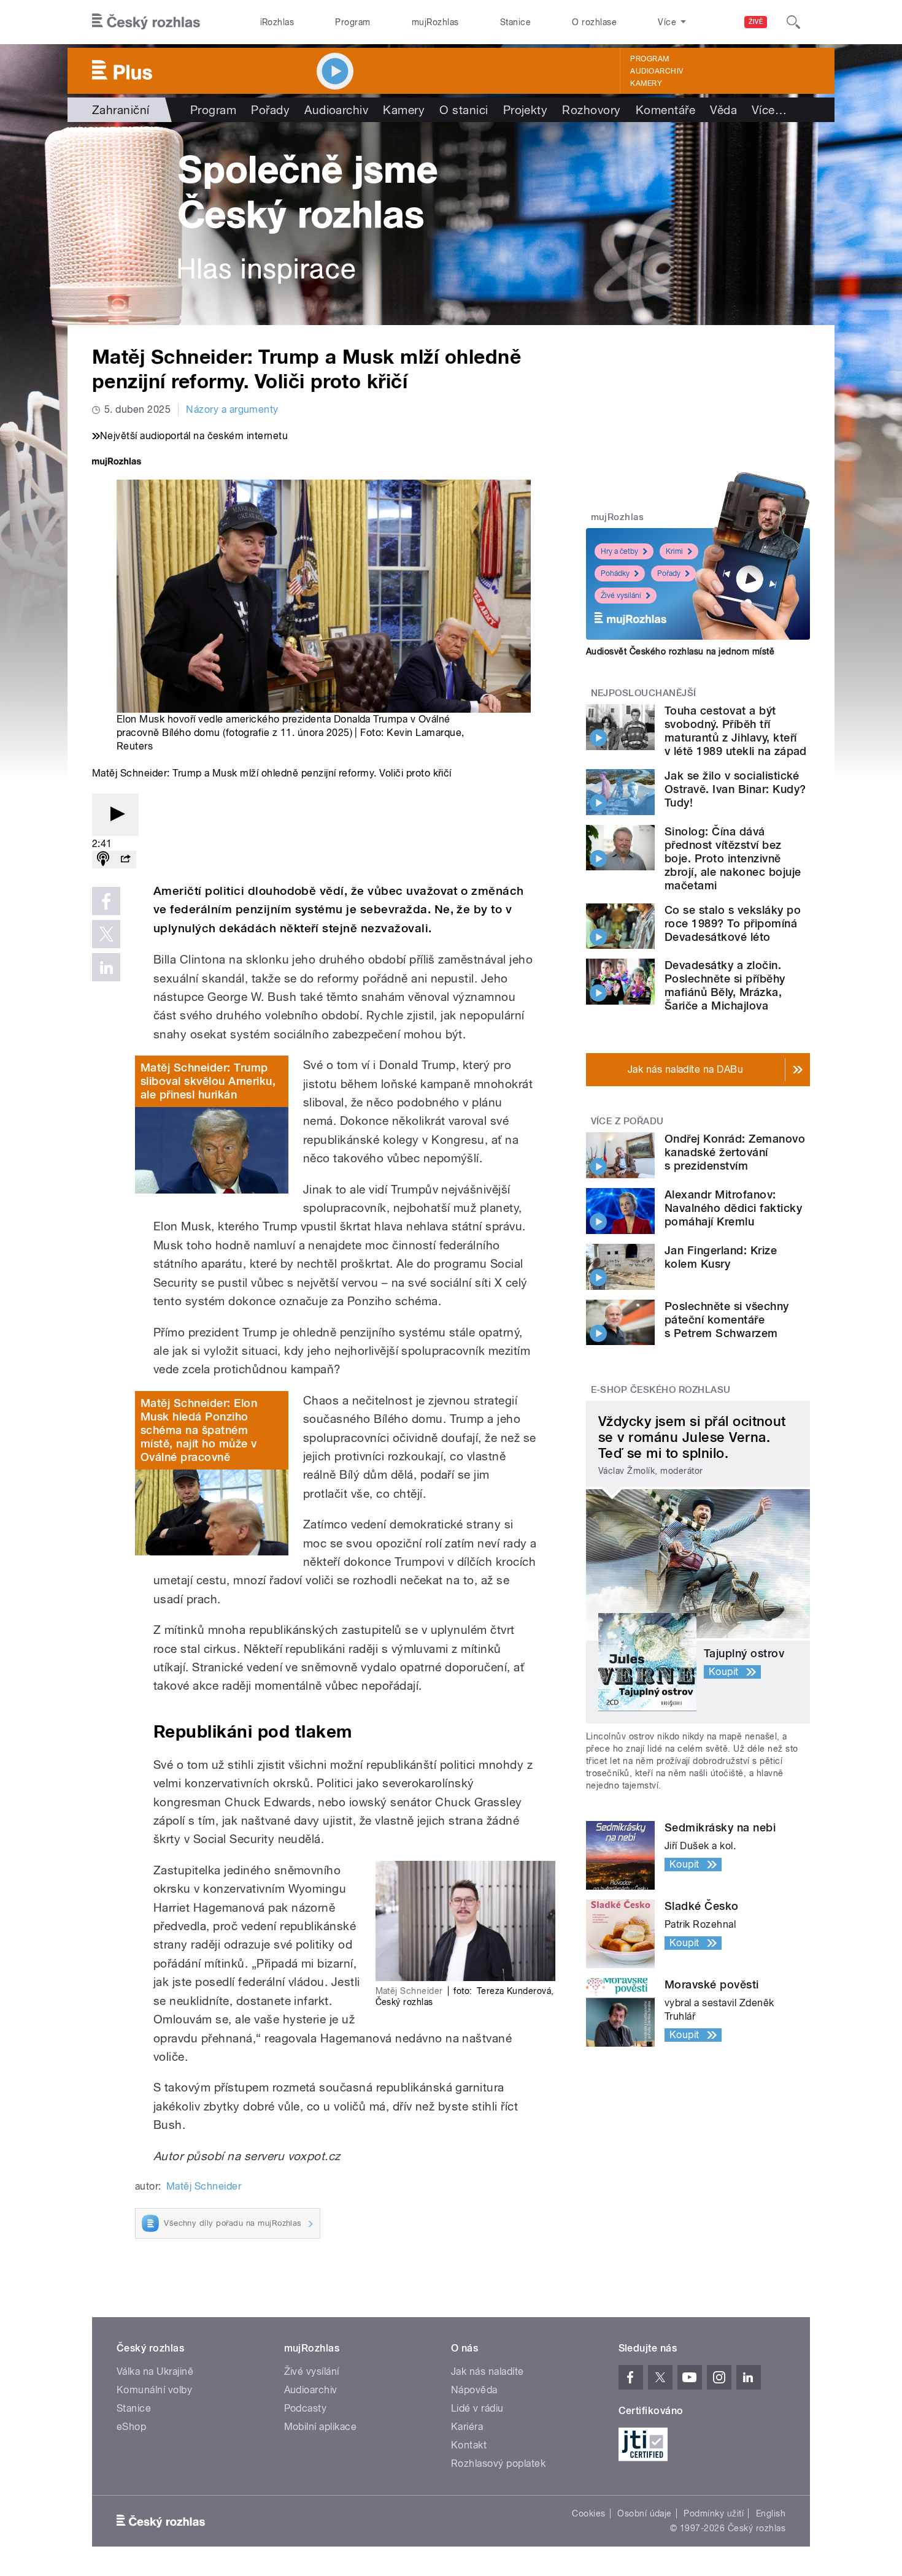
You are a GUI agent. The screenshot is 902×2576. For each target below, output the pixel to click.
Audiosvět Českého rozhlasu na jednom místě (680, 651)
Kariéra (467, 2427)
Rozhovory (591, 110)
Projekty (526, 110)
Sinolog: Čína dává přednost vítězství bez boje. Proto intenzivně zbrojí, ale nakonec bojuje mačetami (733, 858)
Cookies (588, 2513)
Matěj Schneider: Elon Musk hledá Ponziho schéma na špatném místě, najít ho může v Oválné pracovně (199, 1430)
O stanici (464, 110)
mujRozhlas (435, 22)
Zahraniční (121, 110)
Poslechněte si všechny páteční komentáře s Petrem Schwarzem (727, 1320)
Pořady (270, 110)
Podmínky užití (714, 2513)
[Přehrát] (115, 815)
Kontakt (469, 2445)
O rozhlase (594, 22)
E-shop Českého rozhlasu (661, 1390)
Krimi (674, 551)
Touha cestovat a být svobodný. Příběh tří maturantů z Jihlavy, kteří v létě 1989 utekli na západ (736, 731)
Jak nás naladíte (488, 2371)
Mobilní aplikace (321, 2427)
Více (769, 110)
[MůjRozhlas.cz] (117, 463)
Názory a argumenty (232, 409)
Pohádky (615, 573)
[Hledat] (793, 22)
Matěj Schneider (204, 2186)
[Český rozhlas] (146, 22)
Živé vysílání (621, 596)
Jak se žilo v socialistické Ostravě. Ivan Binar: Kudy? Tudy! (735, 789)
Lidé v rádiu (477, 2408)
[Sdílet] (125, 860)
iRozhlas (277, 22)
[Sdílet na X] (106, 934)
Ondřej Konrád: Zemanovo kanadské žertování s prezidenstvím (735, 1152)
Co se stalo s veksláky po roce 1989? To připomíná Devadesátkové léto (733, 923)
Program (353, 22)
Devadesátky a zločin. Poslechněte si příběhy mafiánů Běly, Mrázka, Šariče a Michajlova (725, 985)
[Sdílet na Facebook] (106, 901)
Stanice (515, 22)
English (771, 2513)
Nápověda (474, 2390)
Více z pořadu (627, 1121)
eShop (131, 2427)
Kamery (646, 83)
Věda (723, 110)
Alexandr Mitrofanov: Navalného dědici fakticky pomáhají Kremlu (733, 1208)
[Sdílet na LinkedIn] (106, 967)
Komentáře (665, 110)
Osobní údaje (645, 2513)
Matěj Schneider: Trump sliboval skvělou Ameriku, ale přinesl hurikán (208, 1081)
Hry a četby (619, 551)
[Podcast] (103, 860)
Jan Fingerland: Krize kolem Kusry (721, 1257)
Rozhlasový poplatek (498, 2463)
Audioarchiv (657, 71)
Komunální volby (154, 2390)
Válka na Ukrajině (155, 2371)
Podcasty (306, 2408)
